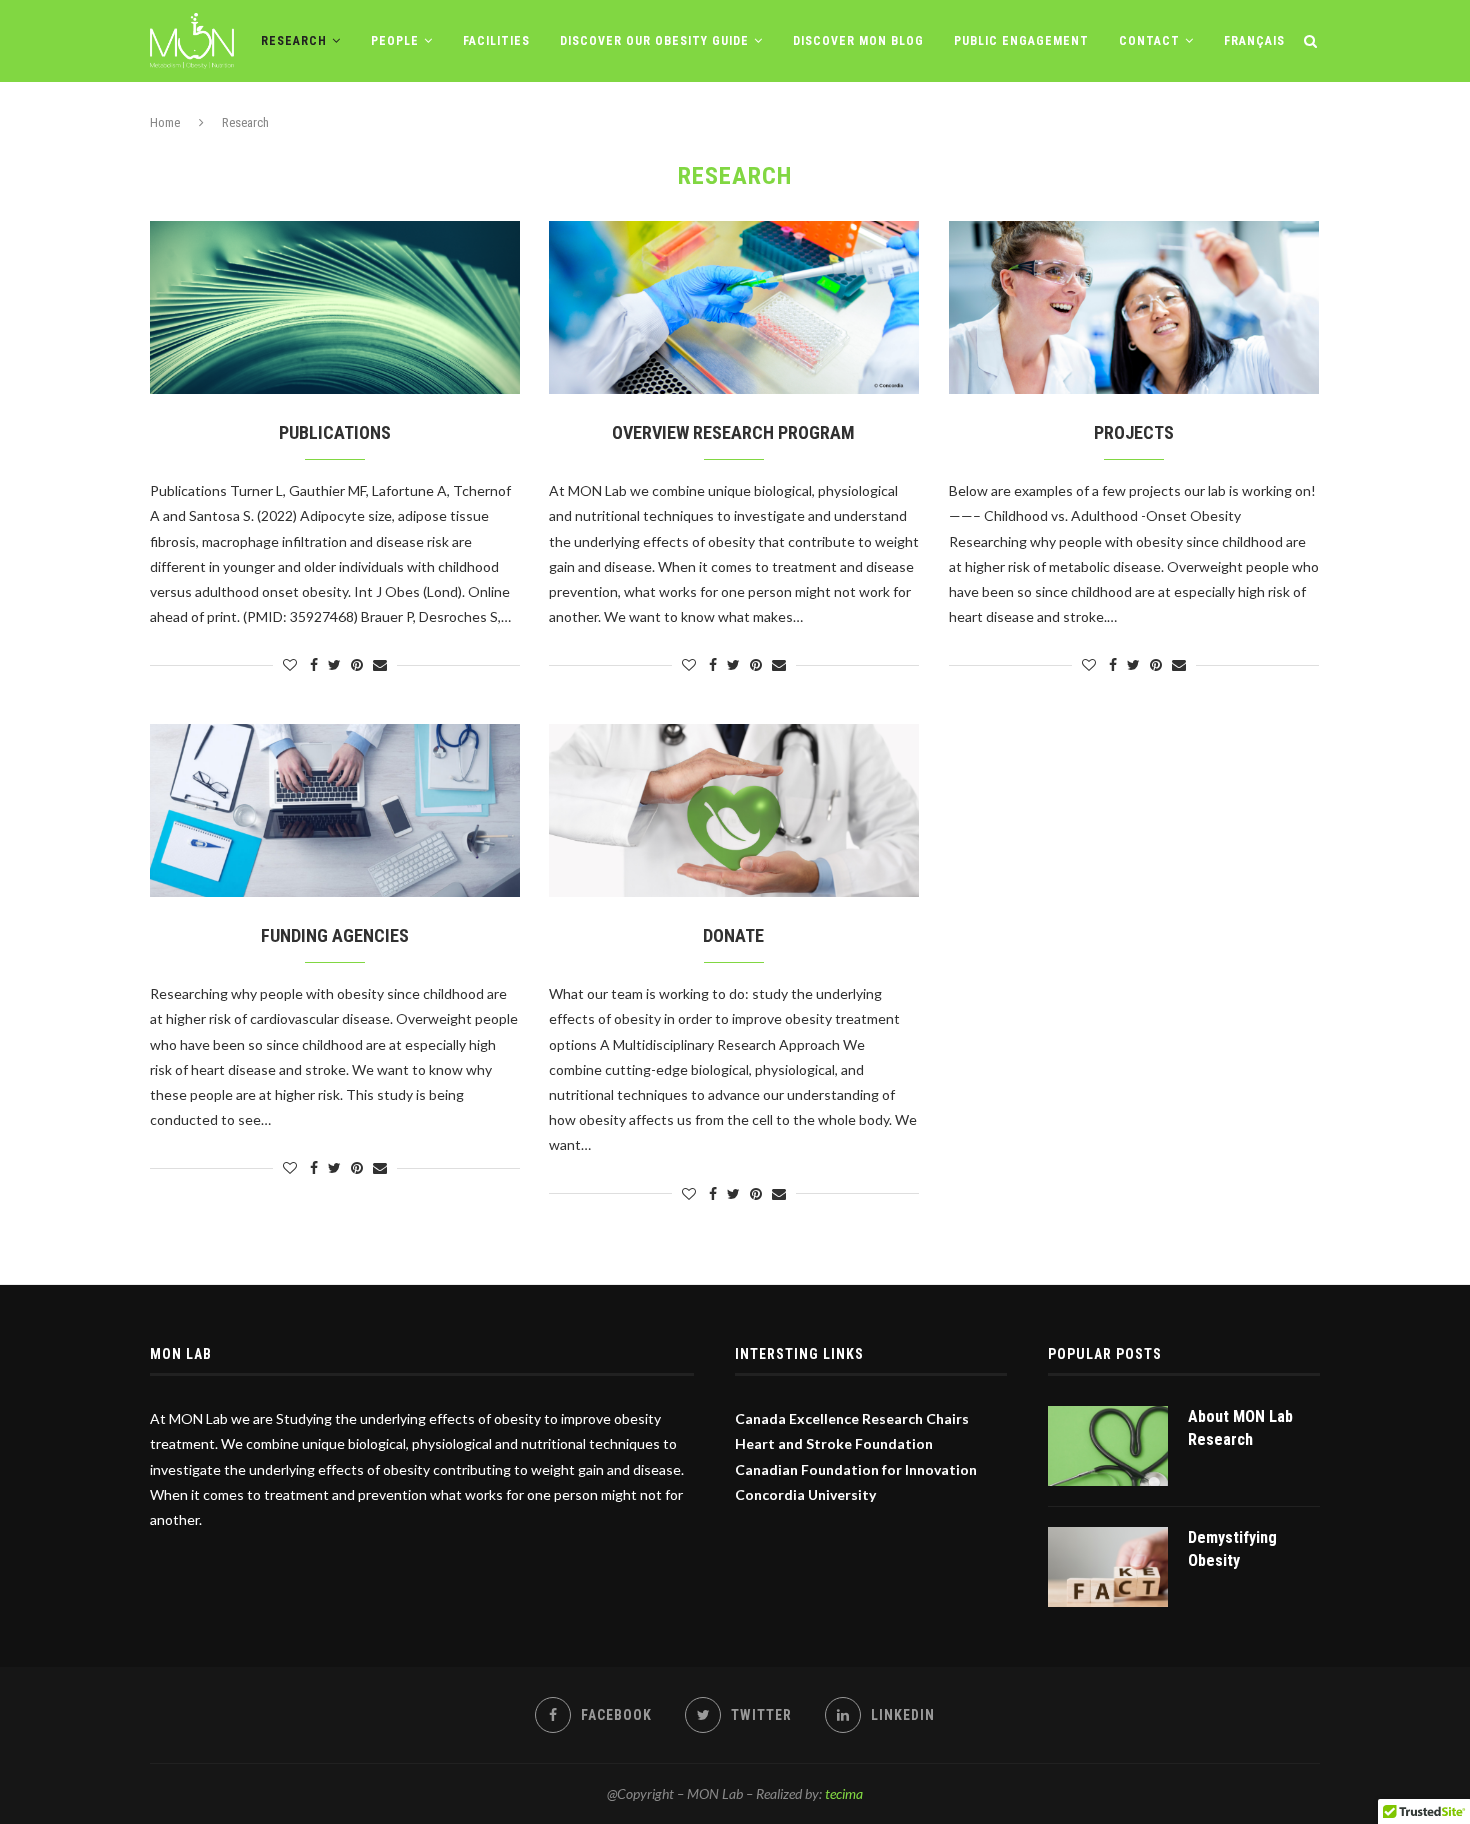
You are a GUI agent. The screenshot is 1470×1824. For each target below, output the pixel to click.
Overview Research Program (733, 432)
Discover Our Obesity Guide (654, 41)
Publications (335, 432)
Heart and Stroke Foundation (834, 1443)
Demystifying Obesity (1232, 1548)
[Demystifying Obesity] (1108, 1567)
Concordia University (805, 1494)
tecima (844, 1793)
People (395, 41)
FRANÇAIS (1254, 41)
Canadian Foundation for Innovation (856, 1469)
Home (165, 122)
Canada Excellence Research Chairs (852, 1418)
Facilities (496, 41)
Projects (1134, 432)
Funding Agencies (335, 935)
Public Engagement (1021, 41)
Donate (733, 935)
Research (294, 41)
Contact (1149, 41)
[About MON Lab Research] (1108, 1446)
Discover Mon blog (858, 41)
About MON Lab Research (1240, 1427)
